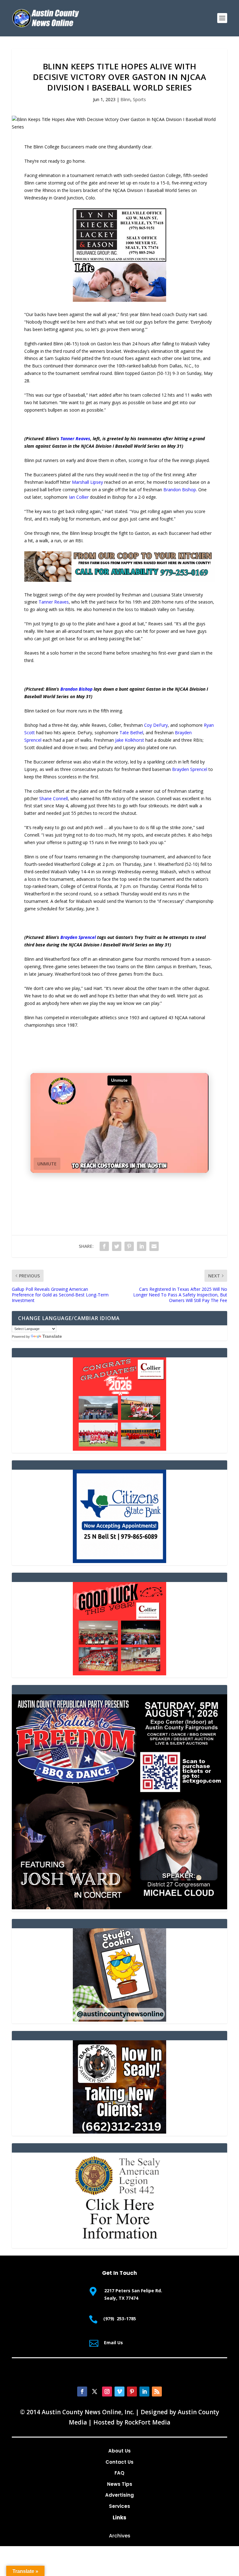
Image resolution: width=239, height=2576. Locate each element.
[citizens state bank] (119, 1561)
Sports (139, 99)
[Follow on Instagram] (107, 2392)
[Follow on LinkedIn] (144, 2392)
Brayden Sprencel (190, 769)
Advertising (119, 2495)
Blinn (125, 99)
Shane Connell (54, 798)
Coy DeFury (156, 725)
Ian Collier (79, 497)
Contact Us (119, 2462)
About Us (119, 2451)
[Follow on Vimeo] (119, 2392)
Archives (120, 2536)
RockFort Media (147, 2422)
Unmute (47, 1164)
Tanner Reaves (75, 439)
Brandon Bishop (180, 490)
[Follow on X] (95, 2392)
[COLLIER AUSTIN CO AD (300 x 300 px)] (119, 1449)
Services (119, 2506)
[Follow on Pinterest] (132, 2392)
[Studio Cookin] (119, 2020)
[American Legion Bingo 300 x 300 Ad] (119, 2244)
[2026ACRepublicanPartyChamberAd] (119, 1908)
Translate (52, 1336)
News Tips (120, 2484)
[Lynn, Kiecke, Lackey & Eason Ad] (119, 300)
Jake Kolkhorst (130, 740)
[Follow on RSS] (157, 2392)
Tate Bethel (131, 733)
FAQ (119, 2473)
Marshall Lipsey (87, 482)
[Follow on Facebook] (82, 2392)
